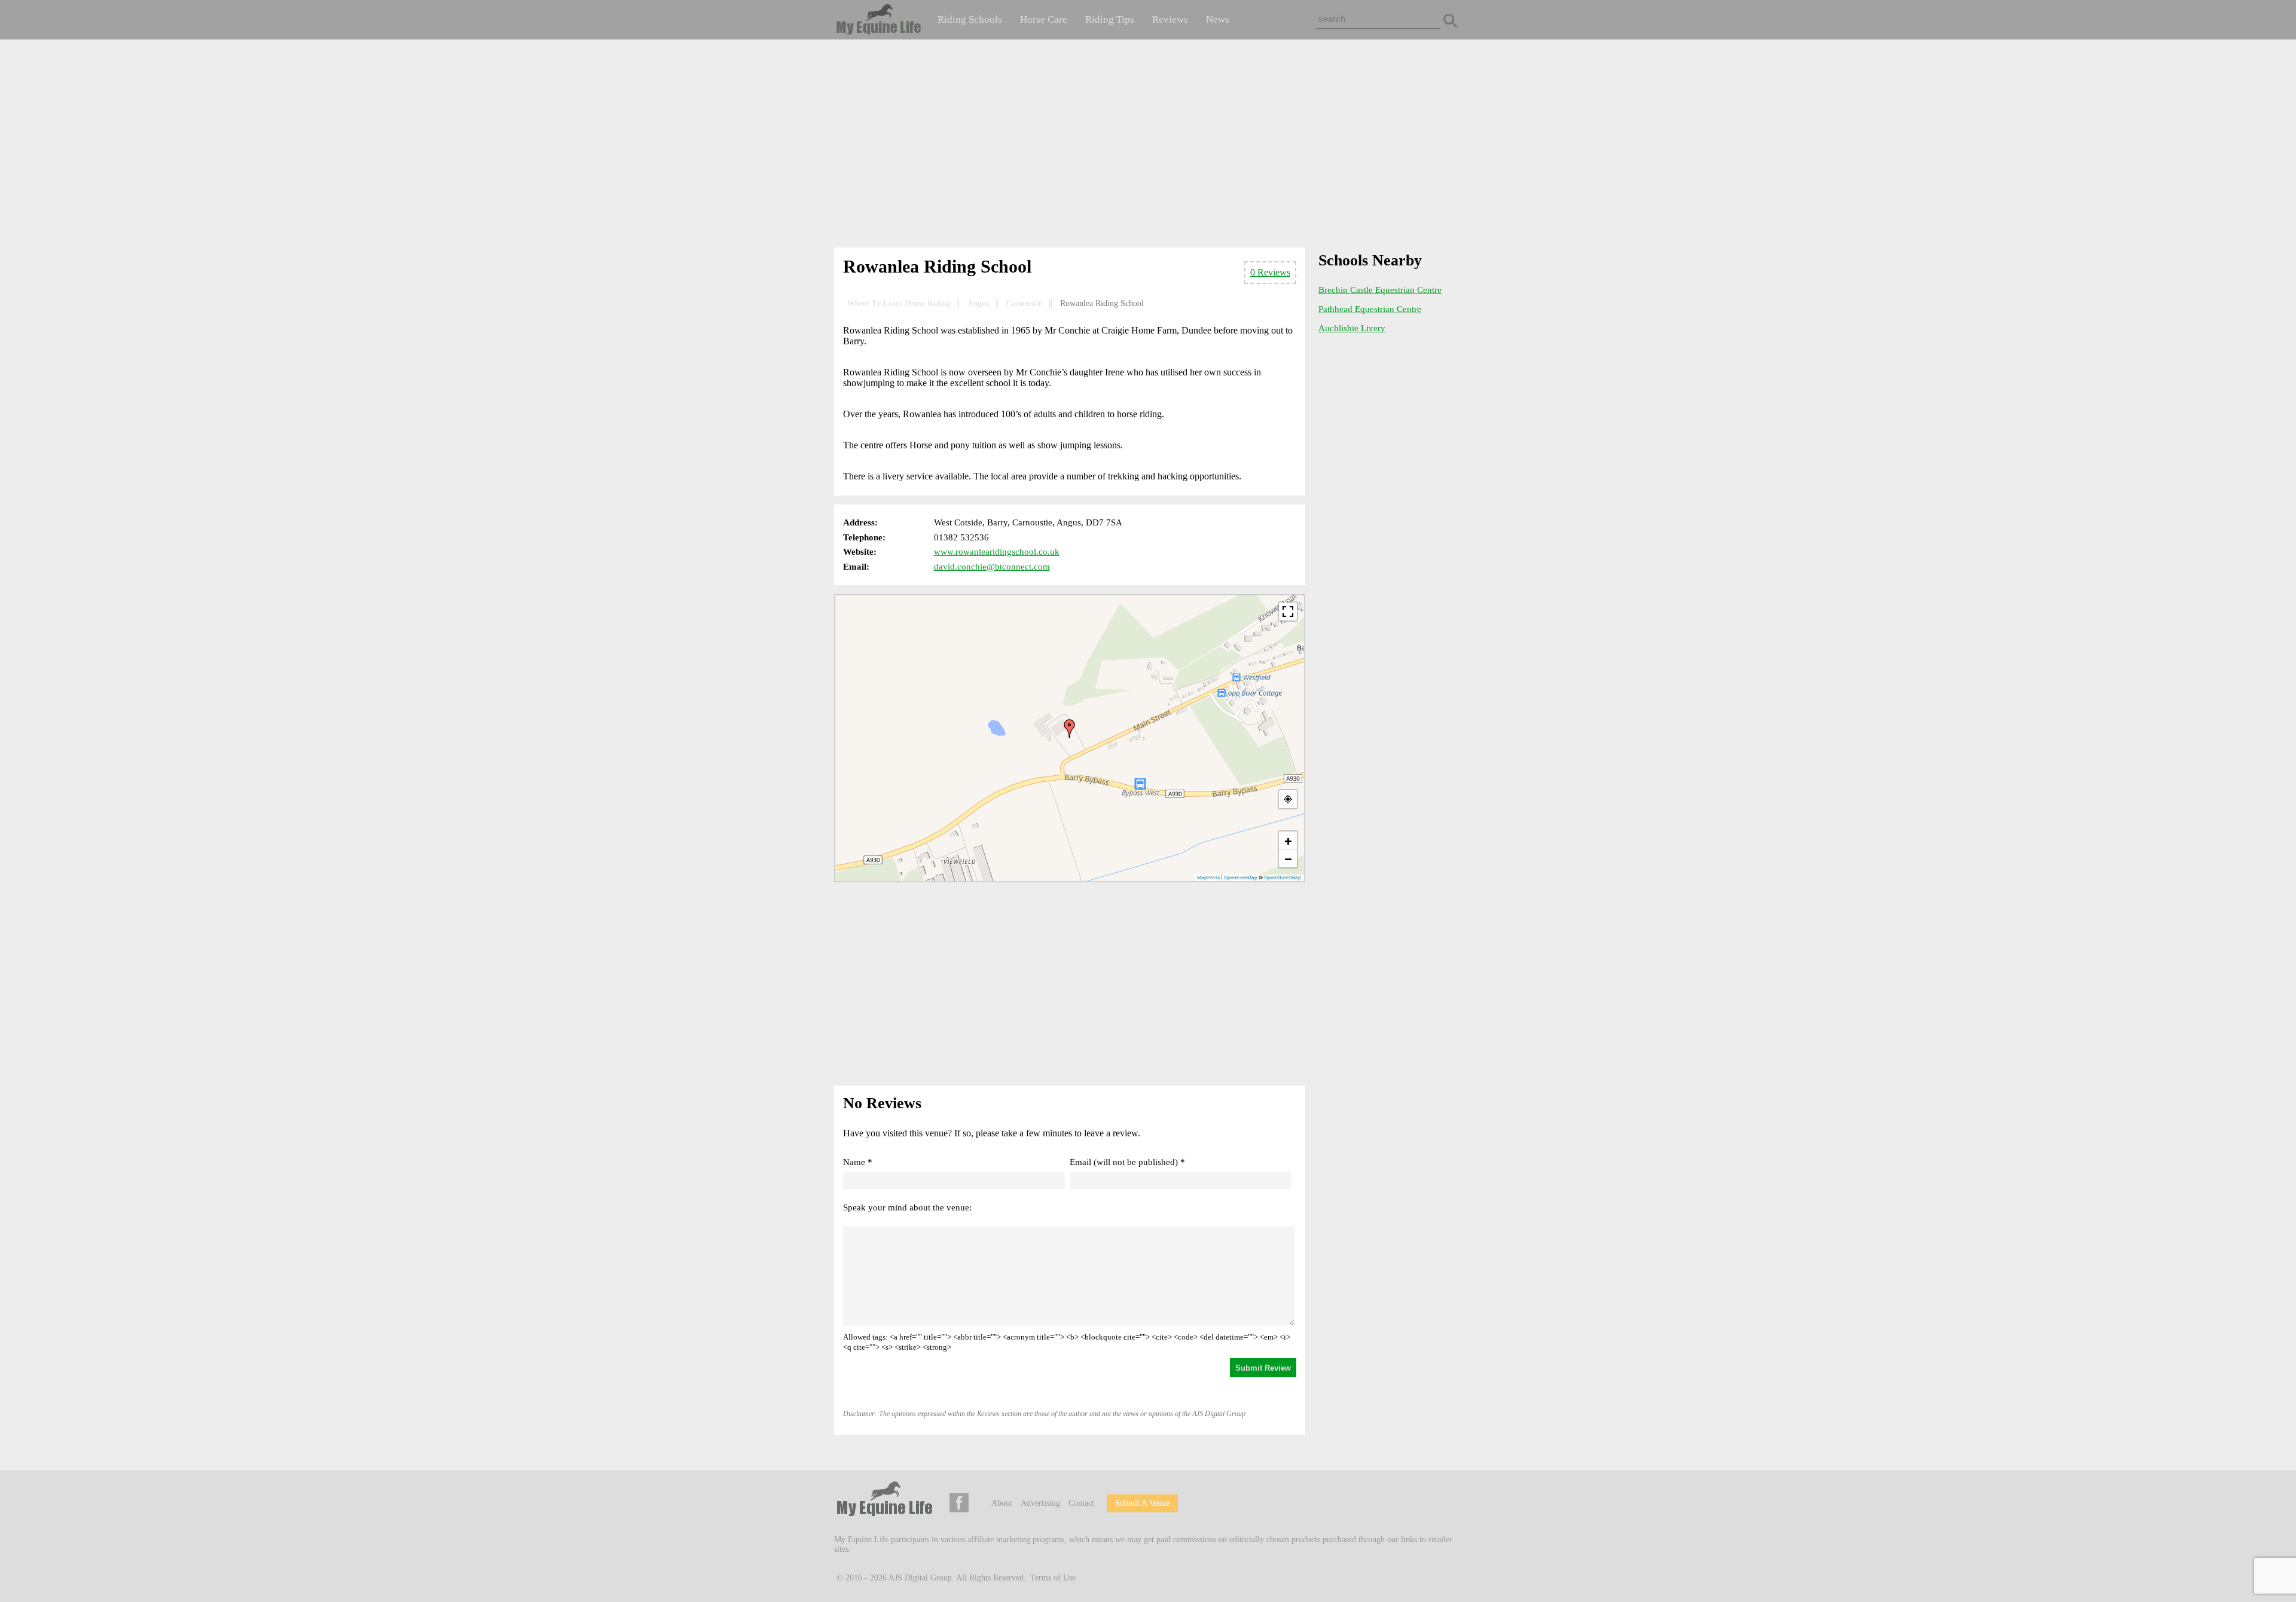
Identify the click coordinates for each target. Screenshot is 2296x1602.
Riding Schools (970, 19)
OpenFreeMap (1241, 878)
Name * (858, 1162)
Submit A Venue (1142, 1503)
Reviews (1170, 19)
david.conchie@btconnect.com (992, 567)
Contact (1081, 1503)
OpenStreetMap (1283, 878)
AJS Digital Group (920, 1578)
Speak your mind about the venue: (907, 1207)
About (1002, 1503)
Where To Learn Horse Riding (899, 303)
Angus (978, 303)
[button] (1070, 729)
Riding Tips (1110, 19)
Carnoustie (1024, 303)
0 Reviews (1270, 272)
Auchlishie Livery (1352, 328)
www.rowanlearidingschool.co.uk (997, 552)
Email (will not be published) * (1127, 1162)
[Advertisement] (1148, 146)
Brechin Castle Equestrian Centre (1380, 290)
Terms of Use (1053, 1578)
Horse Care (1044, 19)
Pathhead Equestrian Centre (1370, 309)
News (1218, 19)
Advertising (1040, 1503)
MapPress (1208, 878)
